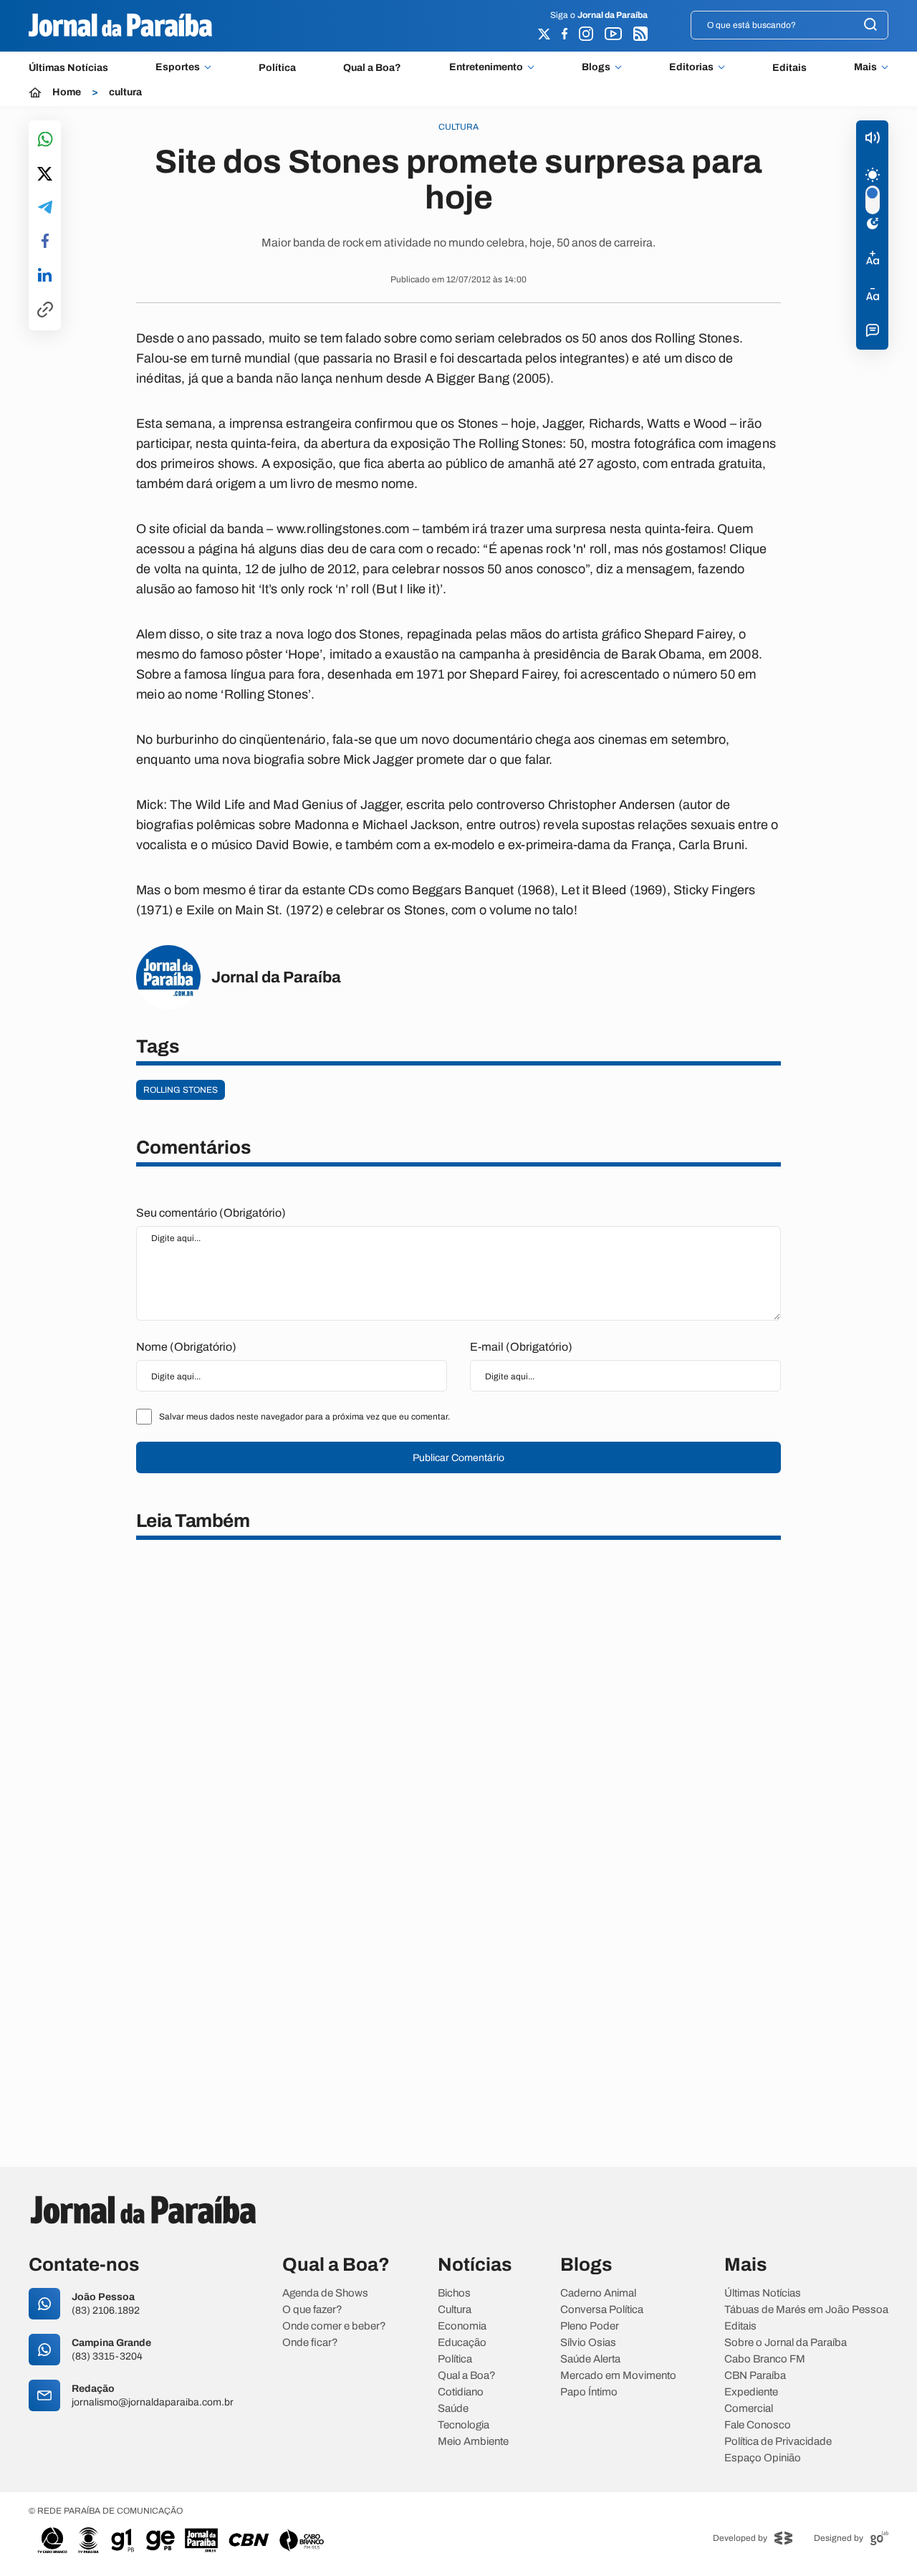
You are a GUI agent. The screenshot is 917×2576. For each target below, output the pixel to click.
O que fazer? (312, 2310)
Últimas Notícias (68, 68)
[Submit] (870, 25)
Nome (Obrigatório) (186, 1347)
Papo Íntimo (589, 2392)
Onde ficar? (310, 2343)
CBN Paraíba (755, 2376)
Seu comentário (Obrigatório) (211, 1213)
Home (67, 92)
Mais (865, 67)
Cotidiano (461, 2392)
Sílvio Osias (588, 2343)
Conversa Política (602, 2310)
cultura (125, 92)
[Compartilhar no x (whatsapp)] (45, 175)
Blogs (596, 67)
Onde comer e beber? (334, 2326)
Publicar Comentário (458, 1458)
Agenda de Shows (325, 2293)
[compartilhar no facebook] (45, 242)
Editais (789, 68)
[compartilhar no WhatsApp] (45, 140)
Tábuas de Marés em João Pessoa (806, 2310)
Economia (462, 2326)
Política (277, 68)
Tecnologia (464, 2425)
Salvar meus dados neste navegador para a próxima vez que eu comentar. (304, 1417)
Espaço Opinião (763, 2458)
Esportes (178, 67)
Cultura (455, 2310)
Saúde (453, 2409)
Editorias (691, 67)
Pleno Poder (590, 2326)
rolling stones (181, 1090)
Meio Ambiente (473, 2442)
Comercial (749, 2409)
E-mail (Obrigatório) (521, 1347)
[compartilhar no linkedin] (45, 276)
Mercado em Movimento (618, 2376)
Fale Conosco (758, 2425)
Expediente (751, 2392)
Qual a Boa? (372, 68)
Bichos (454, 2293)
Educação (462, 2343)
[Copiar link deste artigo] (45, 311)
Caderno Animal (598, 2293)
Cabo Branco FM (765, 2359)
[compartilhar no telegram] (45, 208)
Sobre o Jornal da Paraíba (786, 2343)
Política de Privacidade (778, 2442)
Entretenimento (486, 67)
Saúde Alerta (590, 2359)
